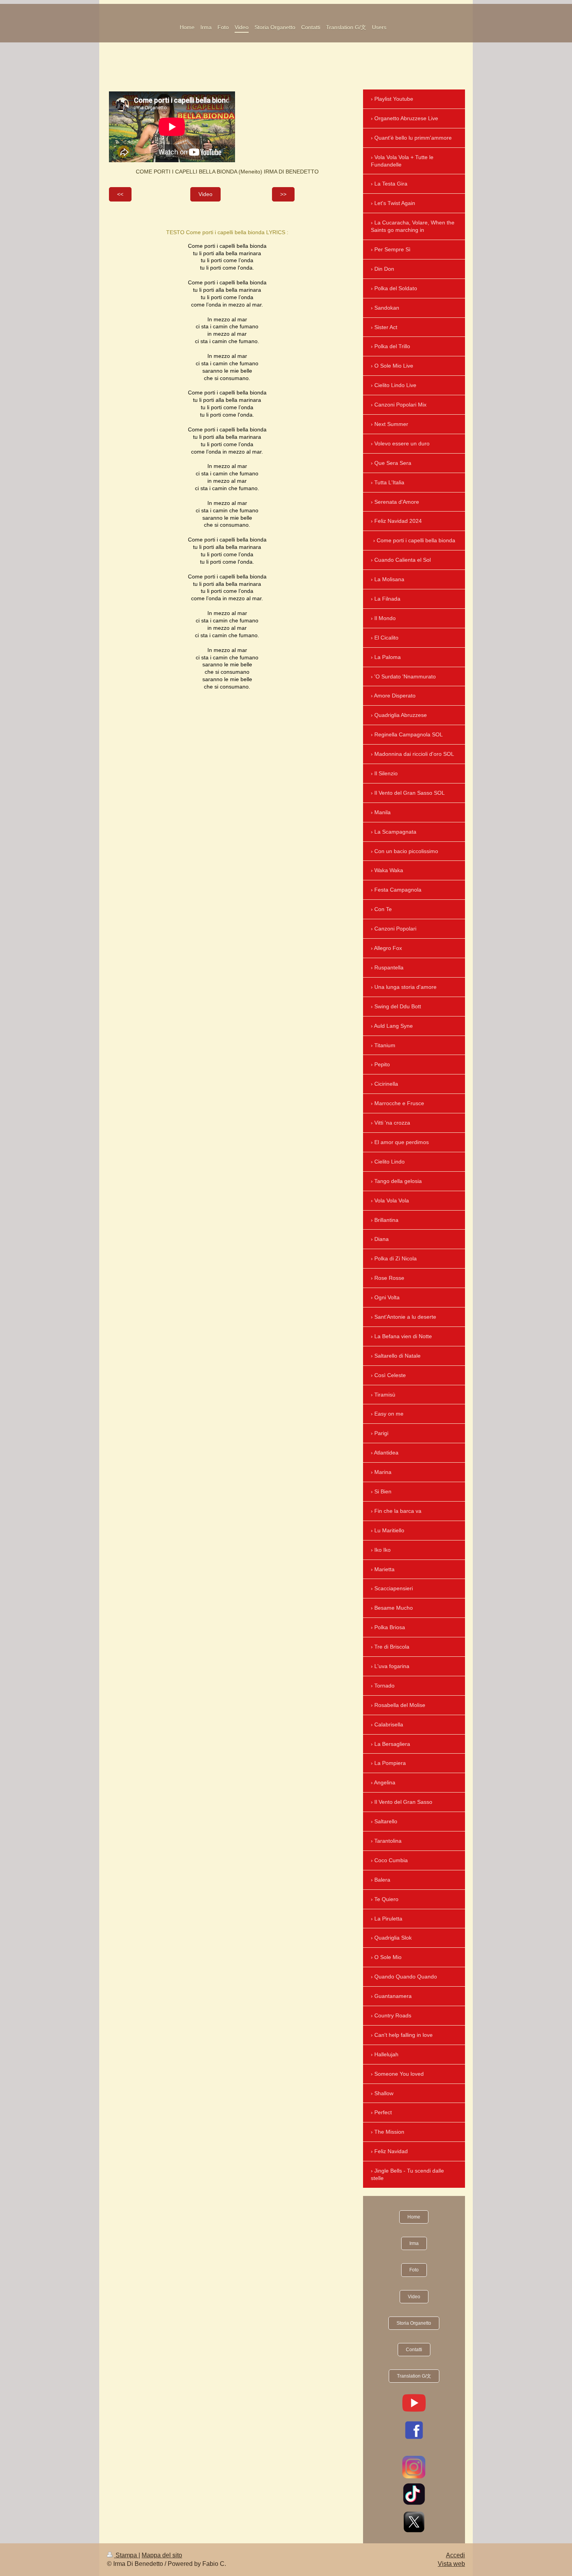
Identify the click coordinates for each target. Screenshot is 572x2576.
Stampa (126, 2555)
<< (120, 194)
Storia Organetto (414, 2323)
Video (205, 194)
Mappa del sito (162, 2555)
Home (414, 2217)
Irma (414, 2243)
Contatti (414, 2350)
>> (283, 194)
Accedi (455, 2555)
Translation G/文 (414, 2376)
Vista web (451, 2564)
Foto (414, 2270)
